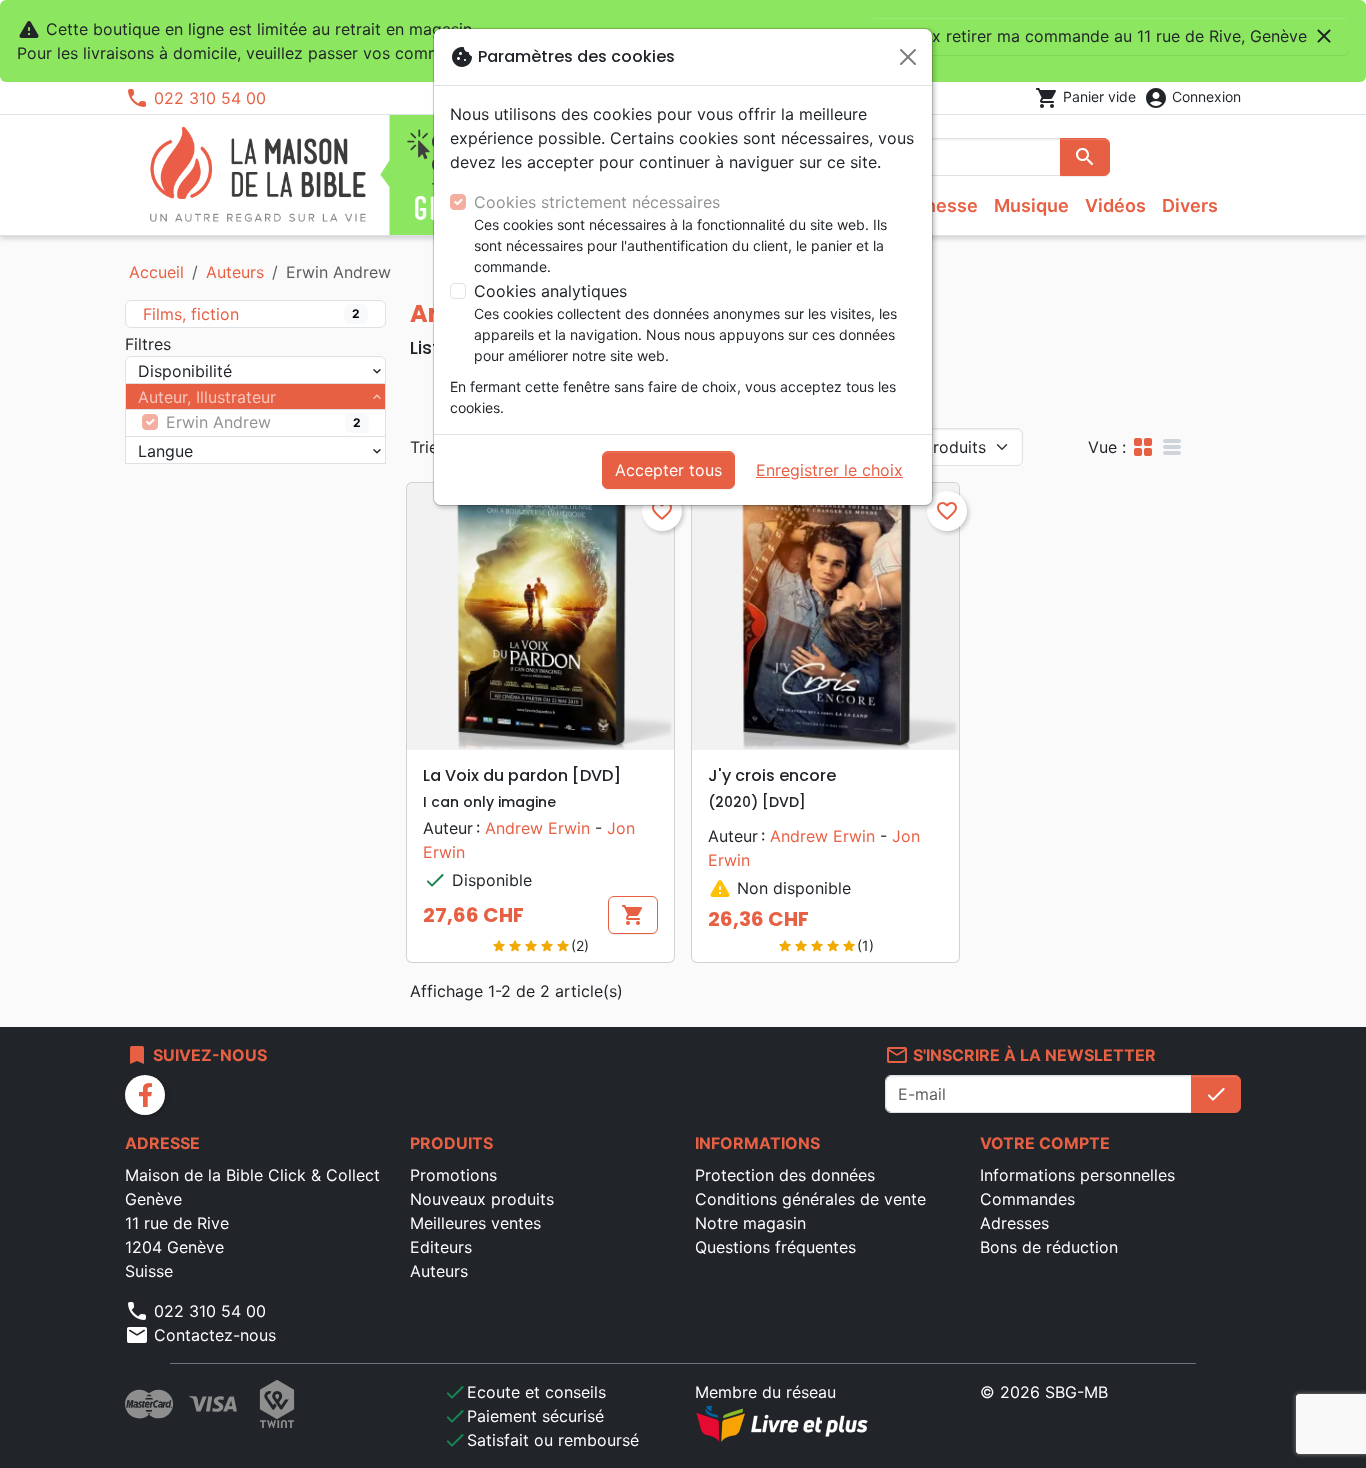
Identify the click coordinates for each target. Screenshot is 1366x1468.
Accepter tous (668, 470)
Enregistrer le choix (829, 470)
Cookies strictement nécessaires (597, 202)
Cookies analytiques (550, 291)
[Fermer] (908, 57)
